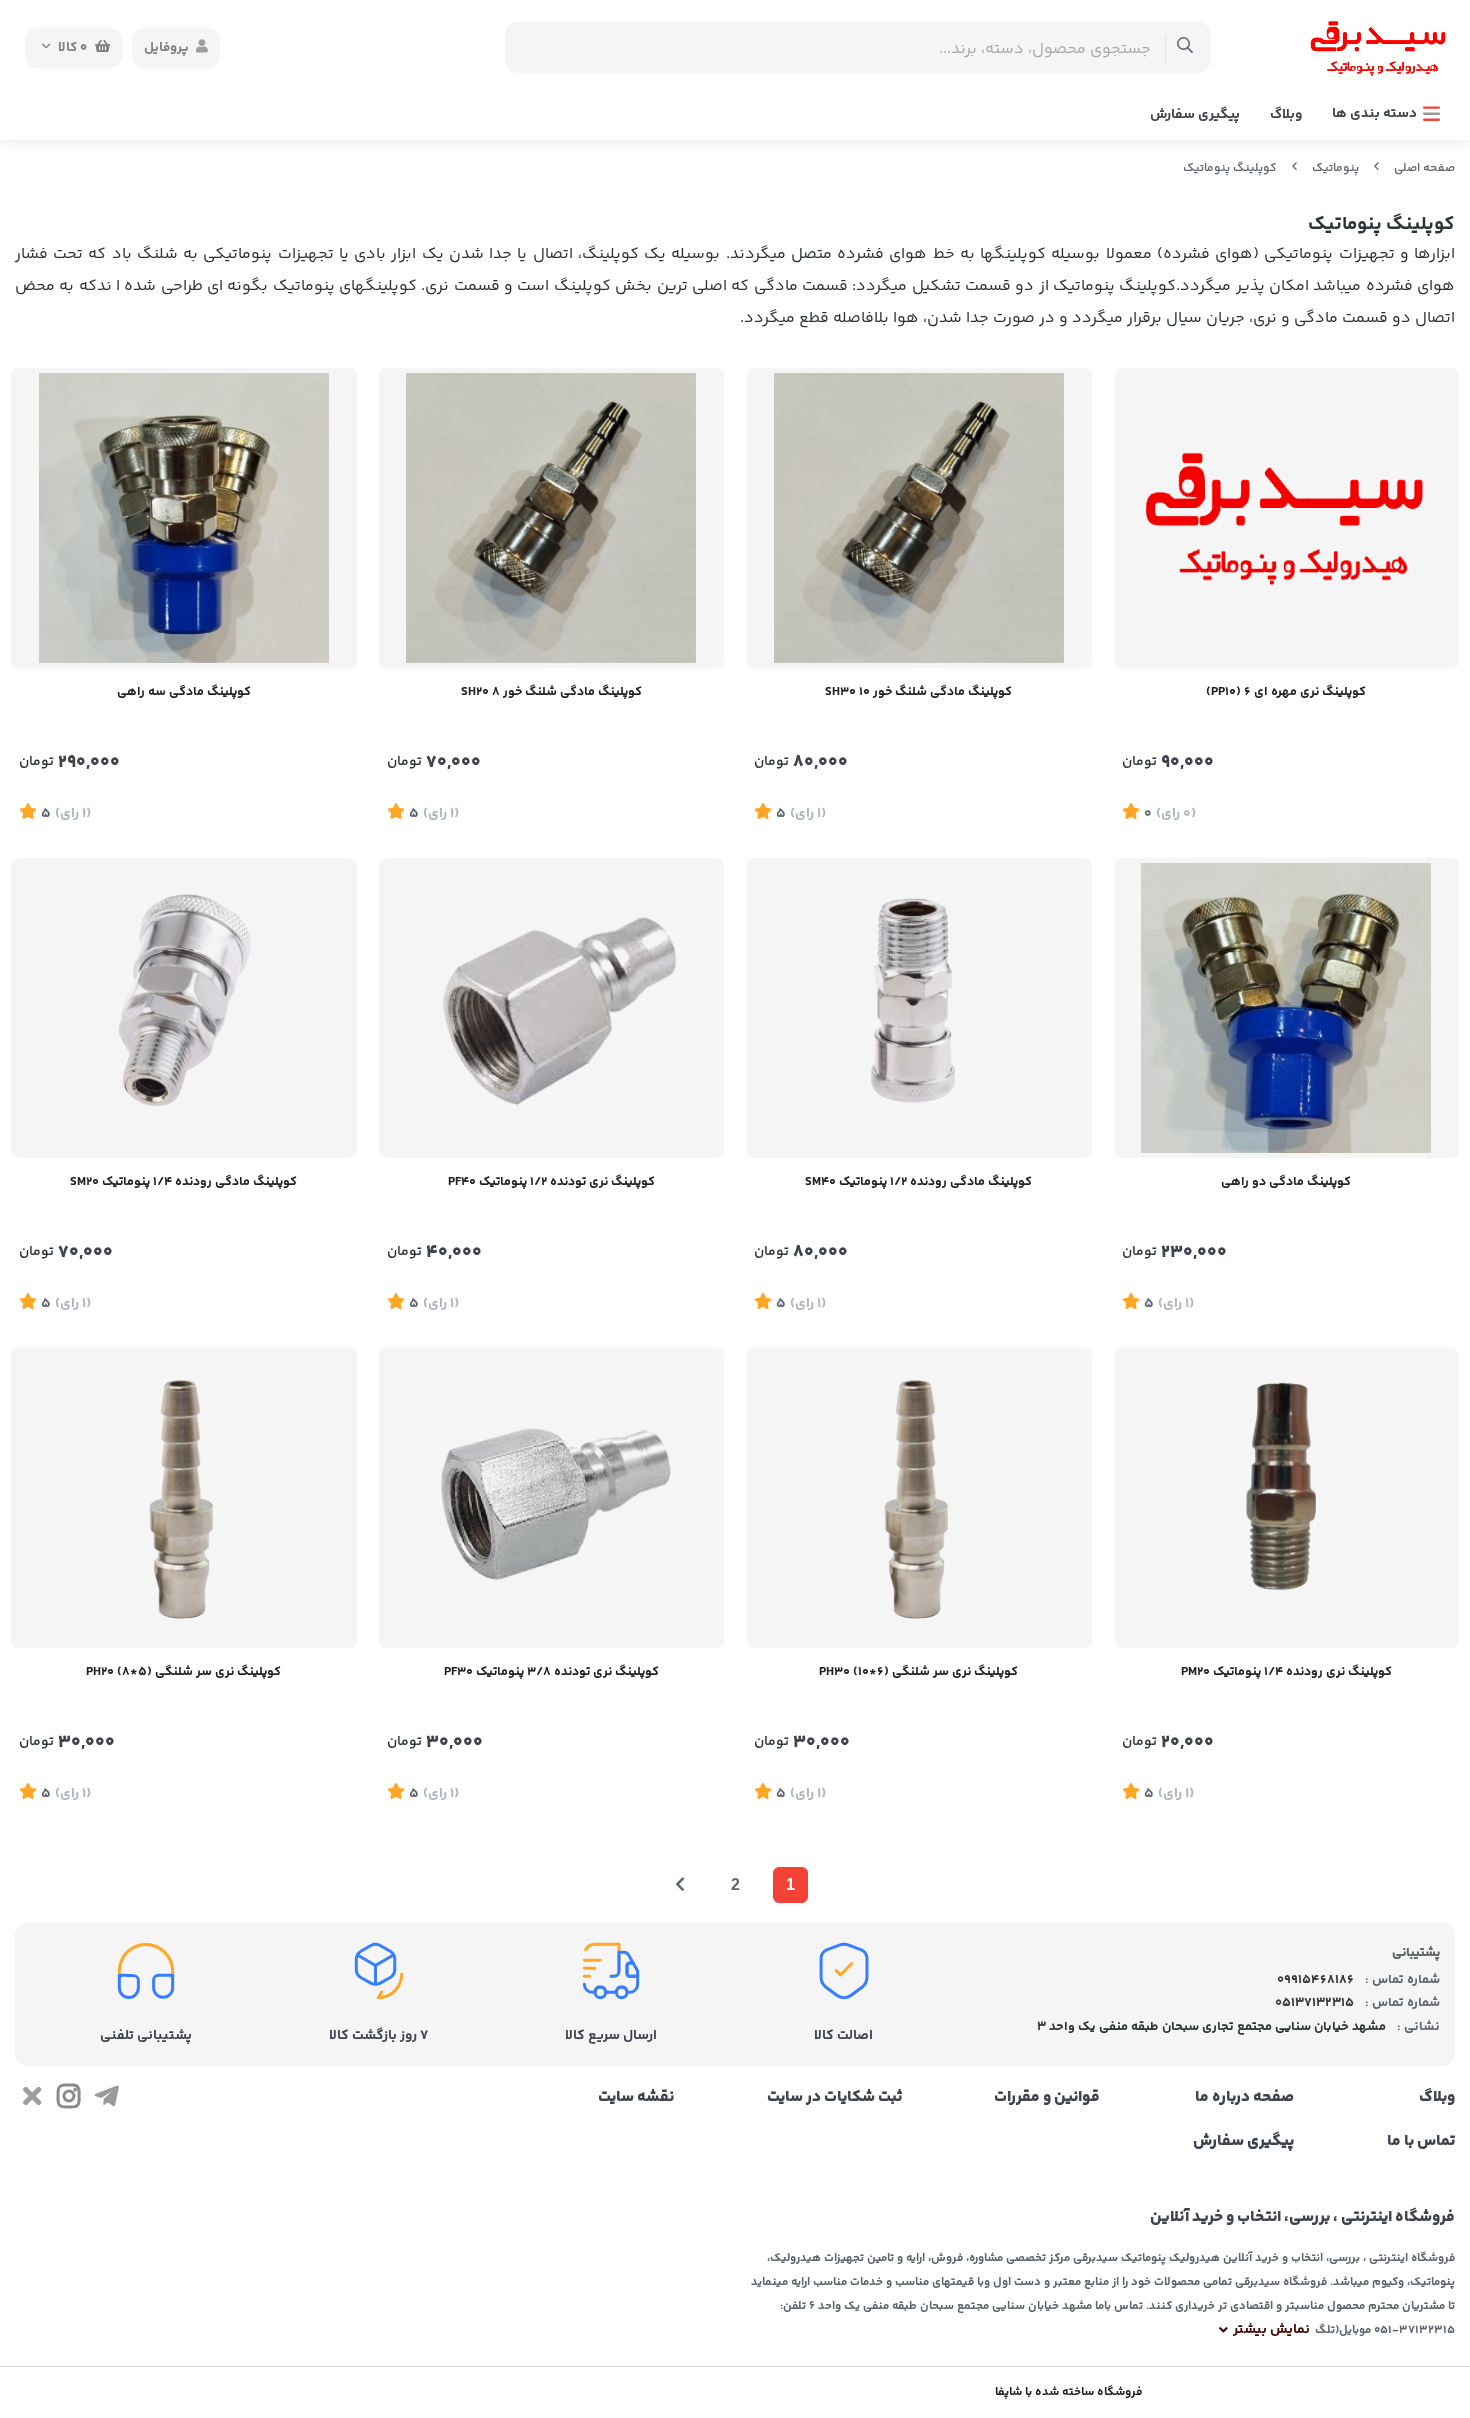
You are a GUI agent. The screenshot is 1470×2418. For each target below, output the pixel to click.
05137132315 (1314, 2003)
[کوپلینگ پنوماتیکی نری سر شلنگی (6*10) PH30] (919, 1498)
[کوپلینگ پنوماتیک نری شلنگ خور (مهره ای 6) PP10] (1287, 518)
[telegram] (106, 2101)
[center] (1185, 47)
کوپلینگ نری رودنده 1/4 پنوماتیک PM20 (1286, 1672)
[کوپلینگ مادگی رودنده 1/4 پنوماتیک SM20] (184, 1008)
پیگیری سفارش (1195, 115)
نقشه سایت (636, 2098)
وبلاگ (1286, 115)
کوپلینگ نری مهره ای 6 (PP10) (1286, 692)
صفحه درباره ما (1244, 2098)
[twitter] (31, 2101)
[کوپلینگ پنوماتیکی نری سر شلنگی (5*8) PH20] (184, 1498)
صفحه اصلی (1424, 168)
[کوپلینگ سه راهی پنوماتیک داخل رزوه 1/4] (184, 518)
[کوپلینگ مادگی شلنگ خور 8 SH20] (552, 518)
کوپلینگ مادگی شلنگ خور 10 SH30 (918, 692)
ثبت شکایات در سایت (834, 2098)
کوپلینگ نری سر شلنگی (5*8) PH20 (183, 1672)
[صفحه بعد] (680, 1885)
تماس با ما (1421, 2142)
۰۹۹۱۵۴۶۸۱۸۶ (1315, 1980)
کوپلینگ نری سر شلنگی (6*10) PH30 (918, 1672)
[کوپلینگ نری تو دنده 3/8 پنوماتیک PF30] (552, 1498)
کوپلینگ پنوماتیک (1230, 168)
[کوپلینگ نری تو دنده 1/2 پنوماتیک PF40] (552, 1008)
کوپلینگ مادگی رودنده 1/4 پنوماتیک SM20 (183, 1182)
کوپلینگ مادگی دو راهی (1286, 1182)
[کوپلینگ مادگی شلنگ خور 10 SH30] (919, 518)
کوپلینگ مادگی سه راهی (184, 692)
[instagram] (68, 2101)
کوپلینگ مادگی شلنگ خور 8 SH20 (551, 692)
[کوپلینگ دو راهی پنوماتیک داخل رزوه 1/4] (1287, 1008)
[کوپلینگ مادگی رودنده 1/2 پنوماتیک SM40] (919, 1008)
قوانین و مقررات (1047, 2098)
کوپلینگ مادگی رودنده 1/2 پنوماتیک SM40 (918, 1182)
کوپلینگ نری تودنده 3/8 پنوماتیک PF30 (551, 1672)
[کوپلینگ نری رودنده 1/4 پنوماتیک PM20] (1287, 1498)
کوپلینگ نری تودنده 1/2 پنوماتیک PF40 (551, 1182)
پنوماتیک (1335, 168)
